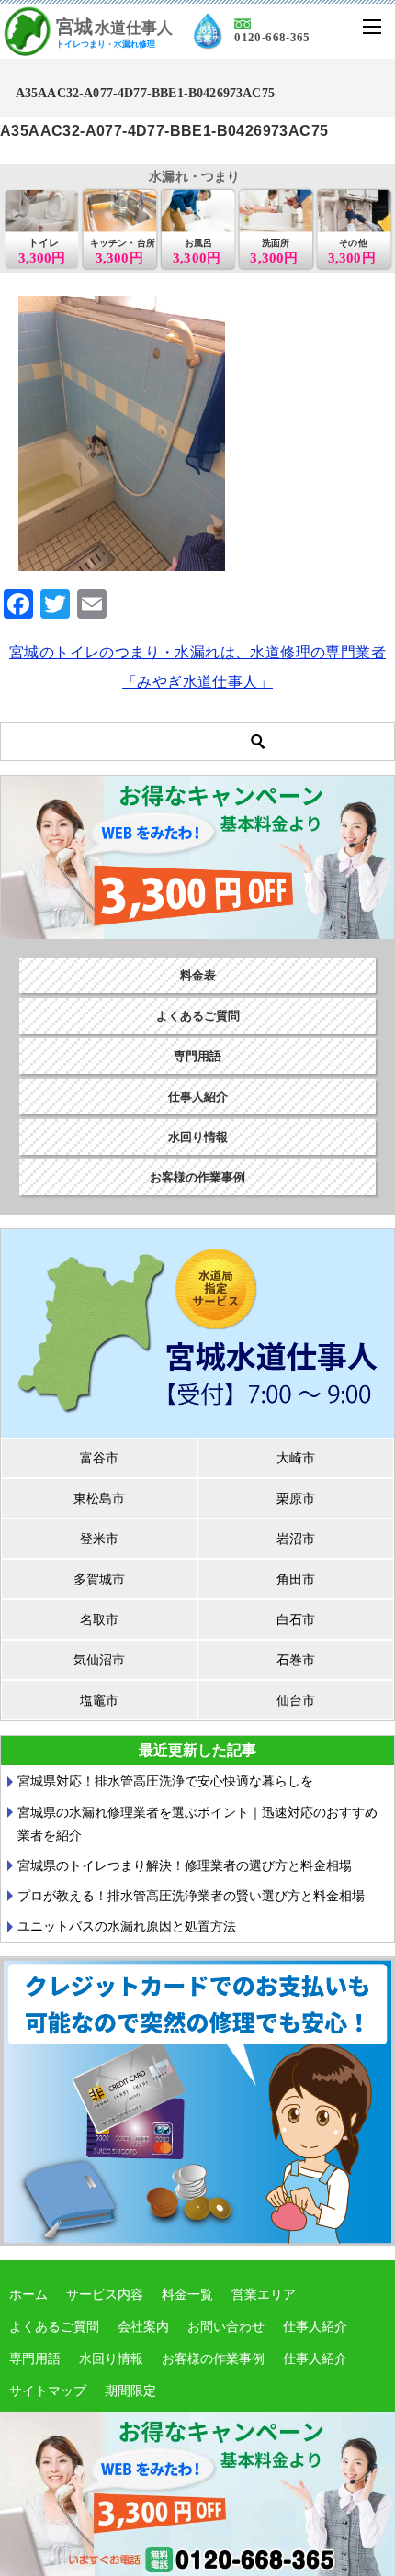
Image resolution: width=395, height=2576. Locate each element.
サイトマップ (48, 2391)
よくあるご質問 (198, 1016)
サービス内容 (105, 2294)
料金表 (198, 975)
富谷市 (99, 1458)
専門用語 (197, 1056)
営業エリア (264, 2294)
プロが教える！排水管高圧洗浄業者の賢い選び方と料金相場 (191, 1896)
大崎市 (296, 1458)
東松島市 (99, 1498)
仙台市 (296, 1700)
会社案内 (143, 2326)
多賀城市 (99, 1579)
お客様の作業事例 (197, 1177)
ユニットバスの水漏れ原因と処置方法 (127, 1926)
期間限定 (130, 2391)
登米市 (99, 1539)
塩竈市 (99, 1700)
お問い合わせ (226, 2326)
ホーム (28, 2294)
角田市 (296, 1579)
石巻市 (296, 1660)
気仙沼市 (99, 1660)
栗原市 (296, 1498)
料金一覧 (187, 2294)
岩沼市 (296, 1539)
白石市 (296, 1619)
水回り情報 (198, 1137)
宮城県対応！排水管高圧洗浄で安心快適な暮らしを (165, 1781)
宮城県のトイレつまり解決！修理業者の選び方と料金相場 (185, 1865)
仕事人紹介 (198, 1097)
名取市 (99, 1619)
